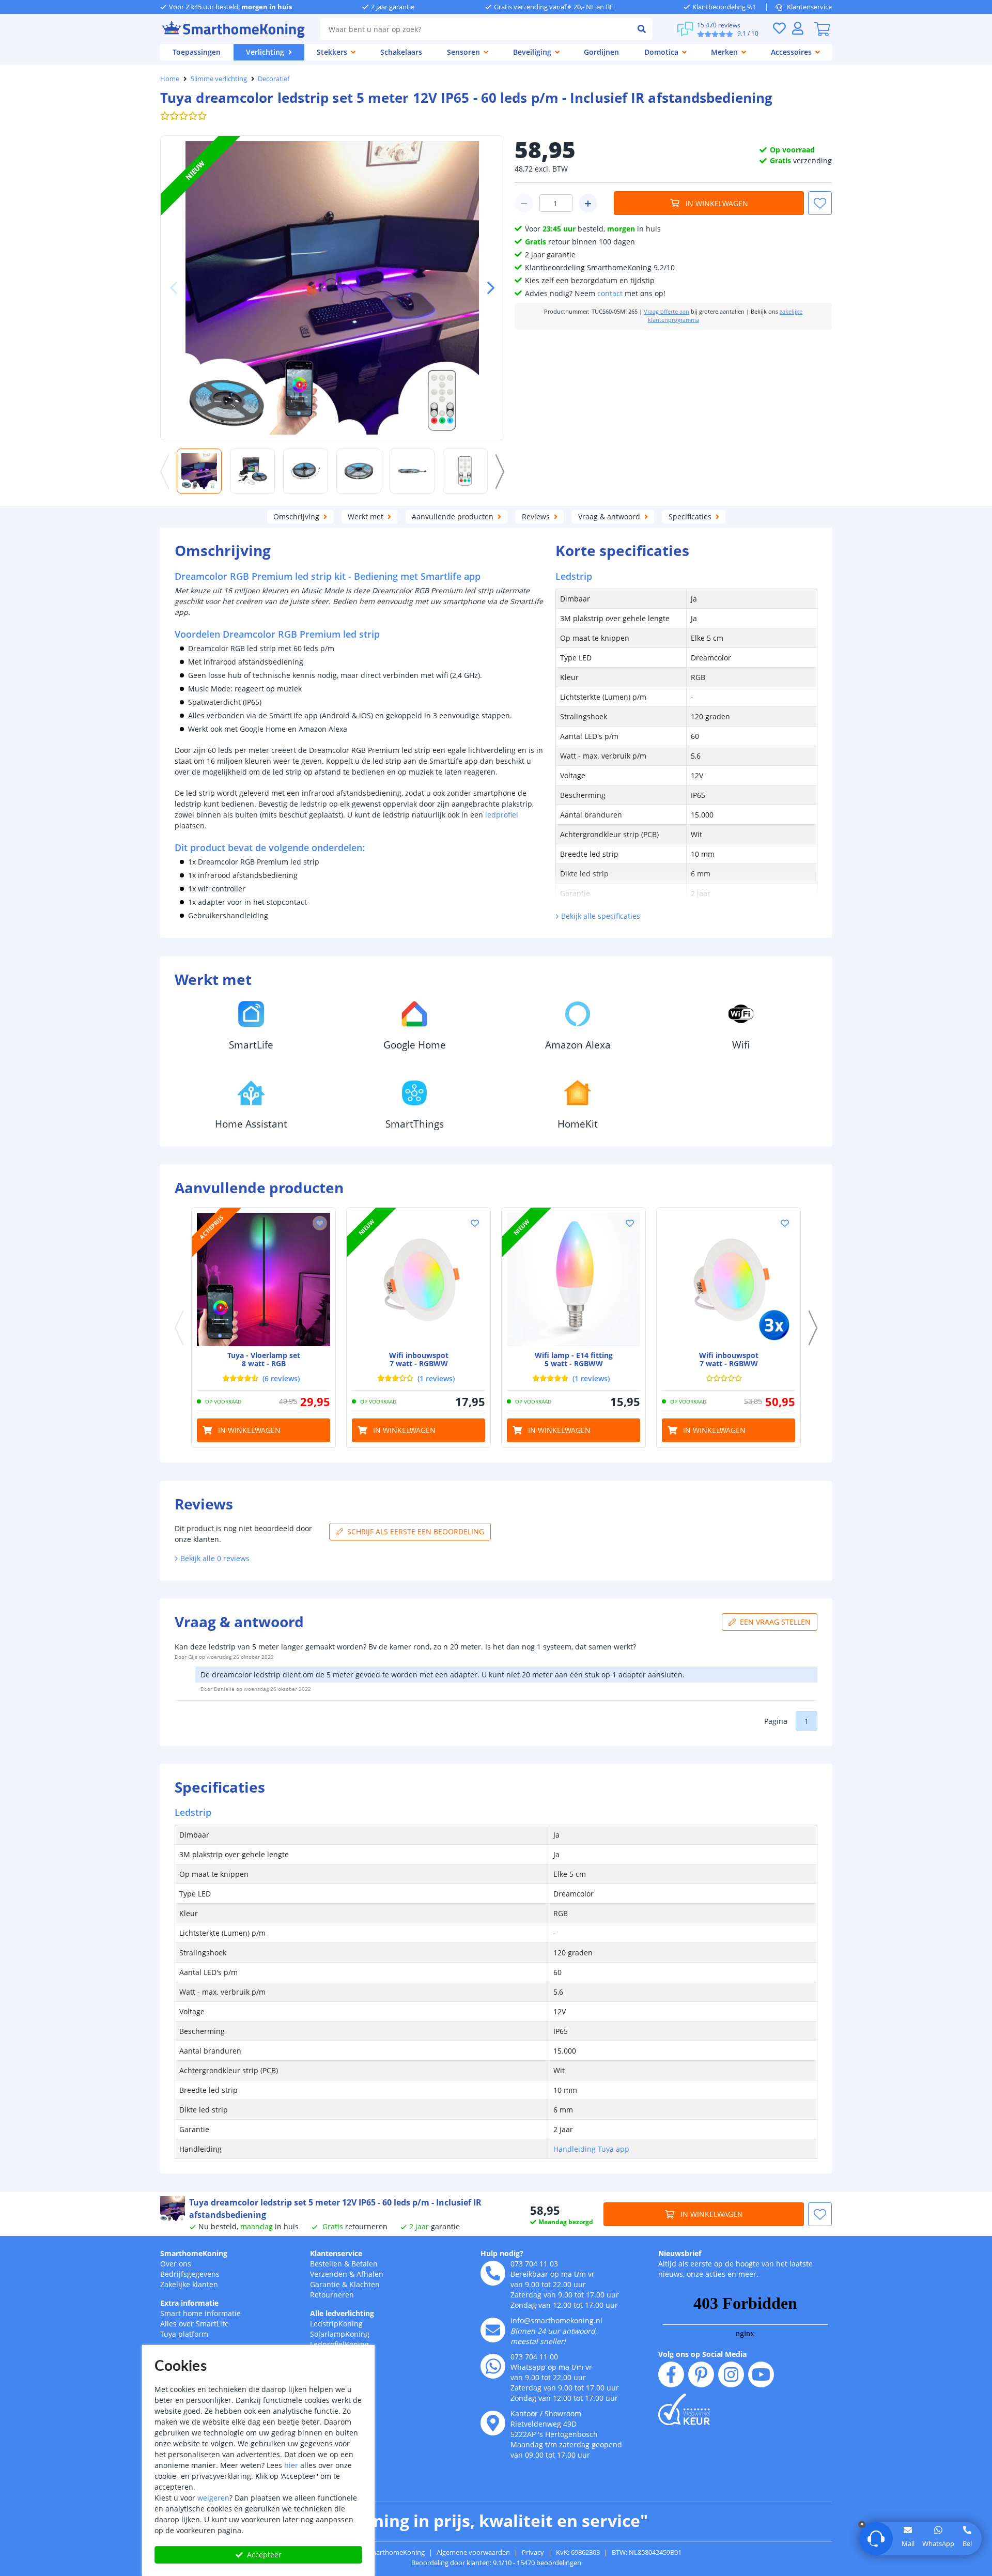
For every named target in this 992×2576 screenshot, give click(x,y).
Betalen (365, 2264)
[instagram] (731, 2374)
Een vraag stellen (775, 1622)
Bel (967, 2543)
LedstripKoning (336, 2324)
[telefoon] (493, 2273)
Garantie (325, 2284)
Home (170, 79)
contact (610, 293)
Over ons (176, 2264)
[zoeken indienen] (642, 29)
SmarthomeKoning (194, 2253)
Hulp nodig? (502, 2253)
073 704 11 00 (534, 2357)
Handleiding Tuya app (591, 2149)
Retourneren (332, 2295)
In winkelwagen (717, 203)
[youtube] (761, 2374)
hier (291, 2465)
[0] (822, 29)
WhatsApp (938, 2543)
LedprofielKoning (339, 2344)
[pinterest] (701, 2374)
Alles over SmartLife (195, 2324)
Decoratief (274, 79)
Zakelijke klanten (189, 2284)
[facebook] (671, 2374)
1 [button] (807, 1721)
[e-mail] (493, 2330)
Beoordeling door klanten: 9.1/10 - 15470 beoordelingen (496, 2563)
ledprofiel (502, 815)
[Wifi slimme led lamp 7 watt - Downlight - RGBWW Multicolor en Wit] (419, 1279)
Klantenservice (809, 7)
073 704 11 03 (534, 2264)
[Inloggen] (798, 28)
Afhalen (370, 2274)
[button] (487, 288)
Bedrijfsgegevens (190, 2274)
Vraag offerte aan (667, 312)
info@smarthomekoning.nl (556, 2320)
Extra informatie (189, 2303)
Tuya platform (184, 2334)
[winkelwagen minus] (524, 203)
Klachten (365, 2284)
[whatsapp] (493, 2366)
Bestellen (326, 2264)
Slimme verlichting (219, 79)
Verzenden (329, 2274)
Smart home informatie (200, 2313)
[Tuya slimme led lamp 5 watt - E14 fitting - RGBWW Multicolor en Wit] (574, 1279)
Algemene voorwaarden (473, 2552)
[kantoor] (493, 2423)
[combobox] (476, 29)
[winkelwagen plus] (588, 203)
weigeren (213, 2498)
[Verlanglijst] (779, 28)
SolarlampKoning (340, 2334)
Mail (908, 2543)
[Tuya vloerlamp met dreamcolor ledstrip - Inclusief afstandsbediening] (263, 1279)
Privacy (533, 2552)
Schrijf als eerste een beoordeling (416, 1531)
